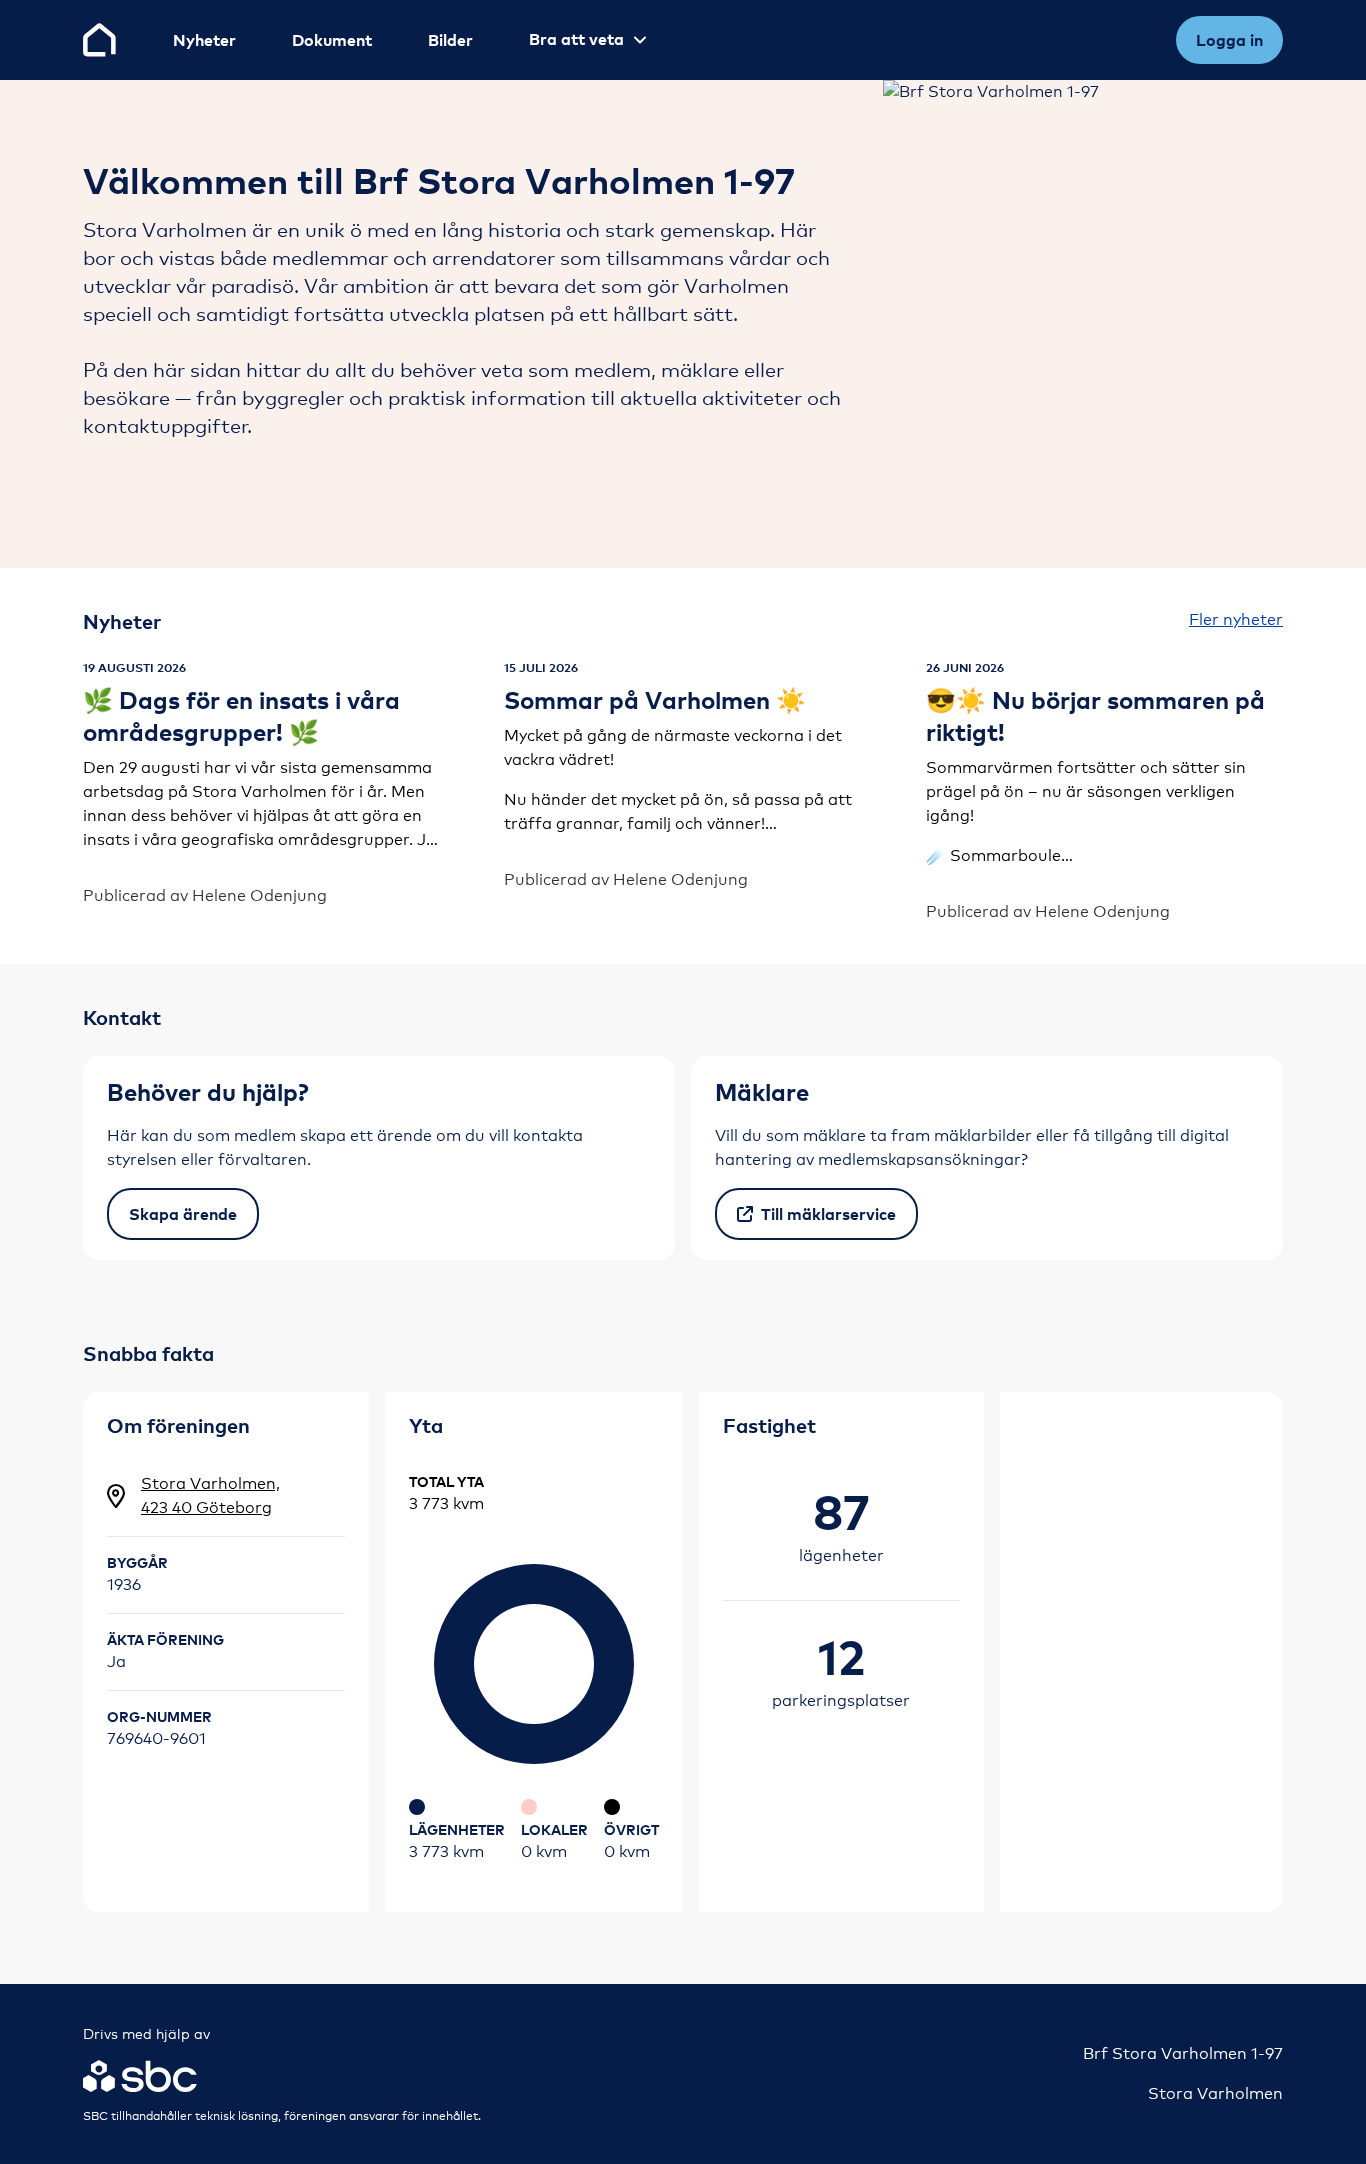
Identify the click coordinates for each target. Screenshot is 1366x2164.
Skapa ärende (183, 1214)
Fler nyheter (1236, 619)
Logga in (1229, 40)
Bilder (450, 40)
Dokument (332, 40)
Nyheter (204, 40)
